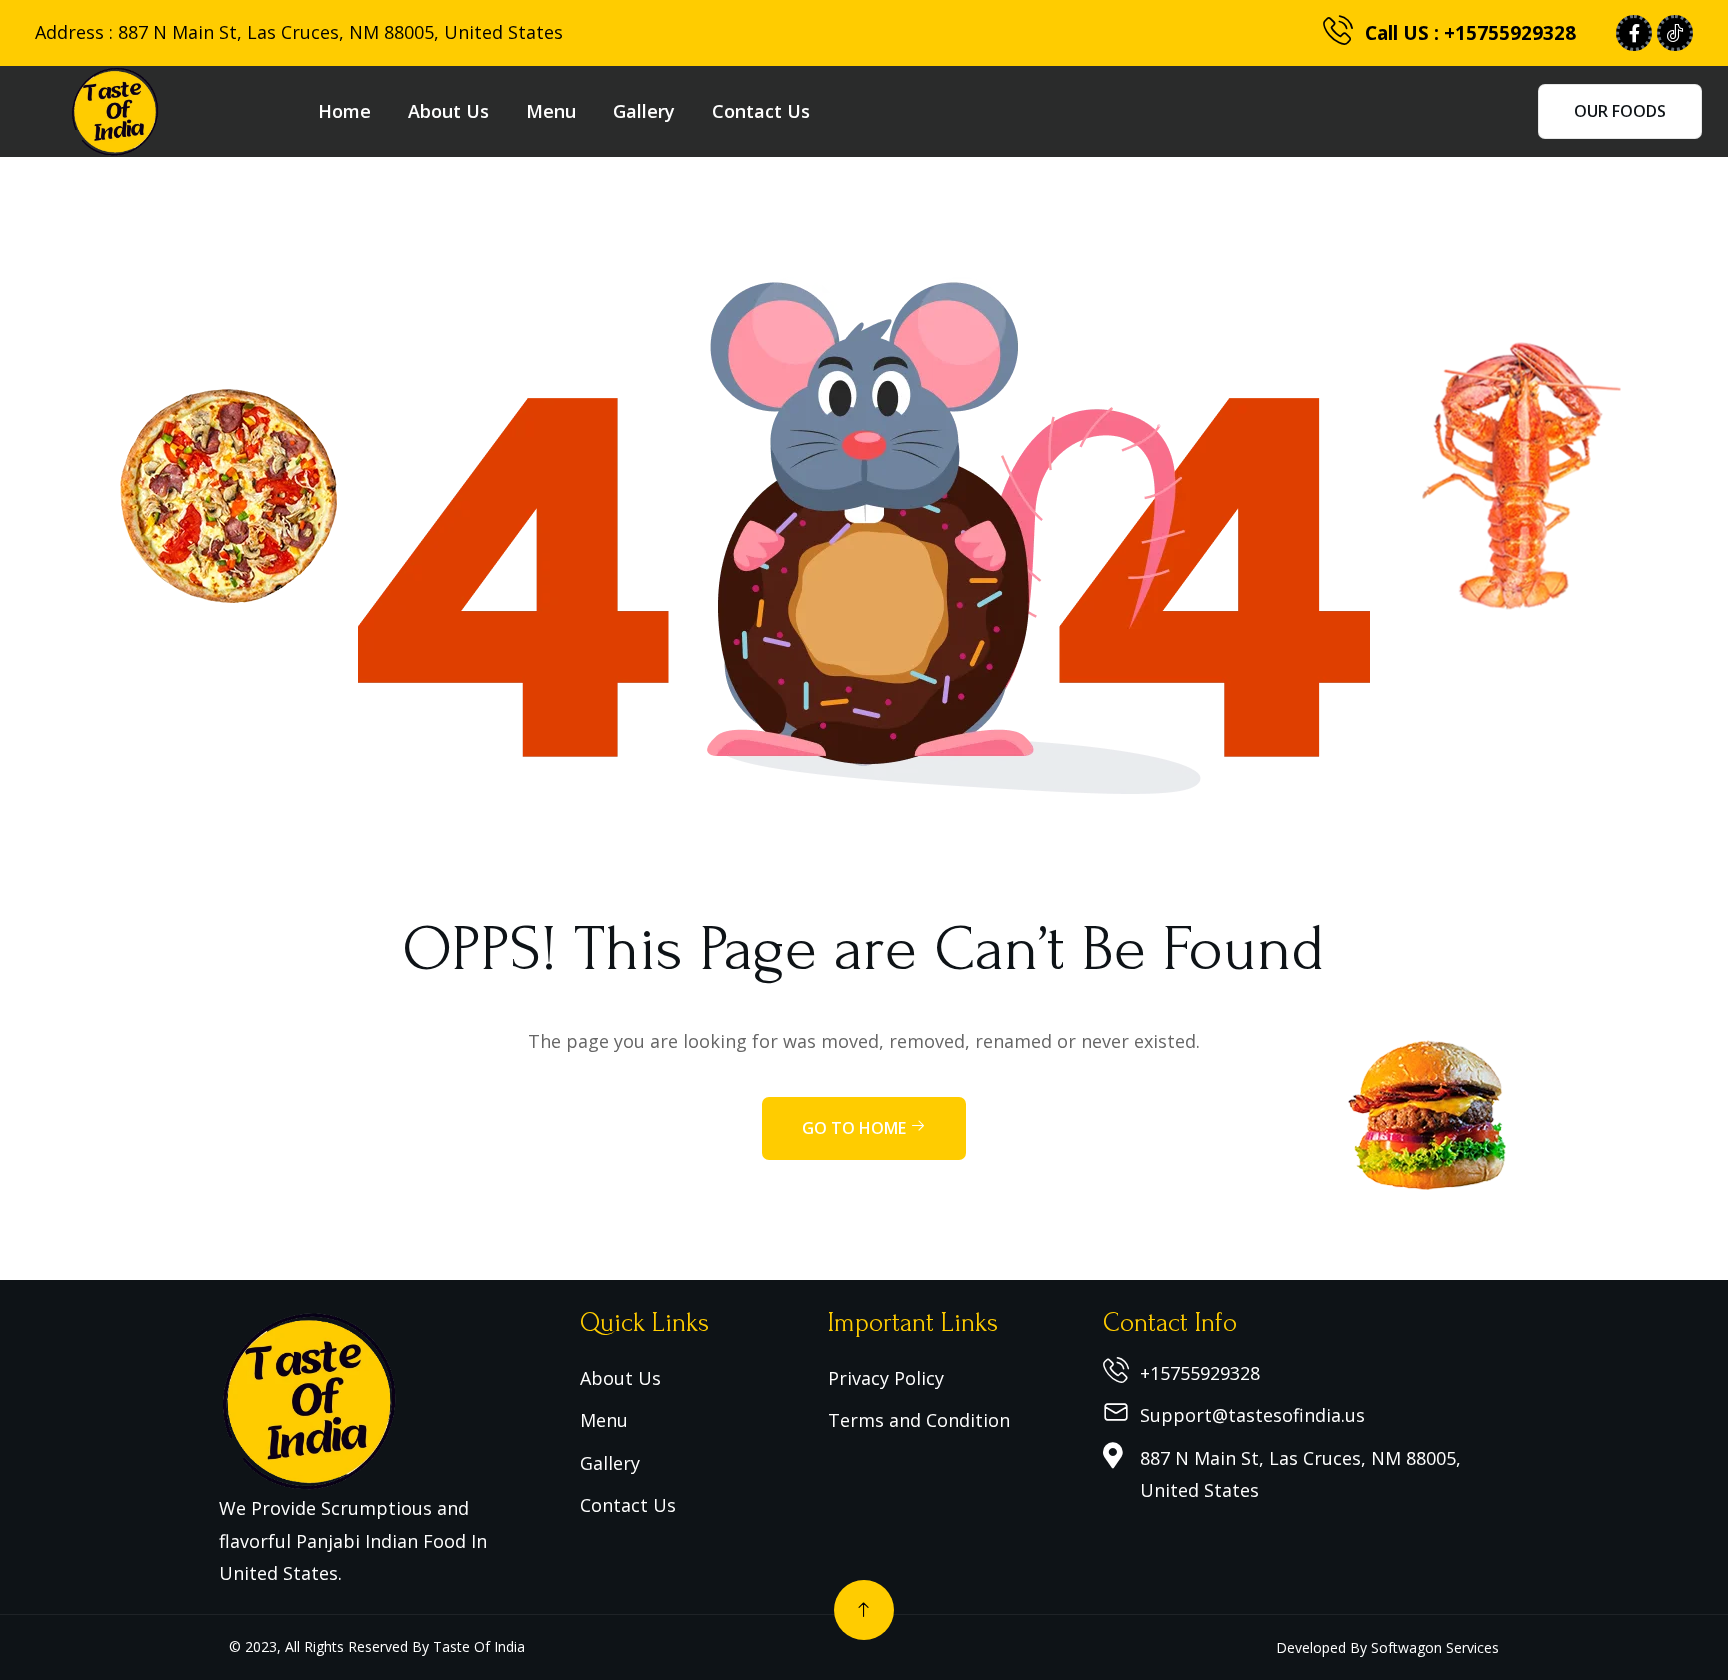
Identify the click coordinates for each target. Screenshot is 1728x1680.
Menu (551, 111)
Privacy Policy (886, 1378)
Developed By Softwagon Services (1387, 1647)
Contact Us (761, 111)
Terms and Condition (919, 1420)
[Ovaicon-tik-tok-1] (1675, 33)
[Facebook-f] (1634, 33)
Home (344, 111)
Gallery (644, 111)
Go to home (856, 1128)
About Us (448, 111)
